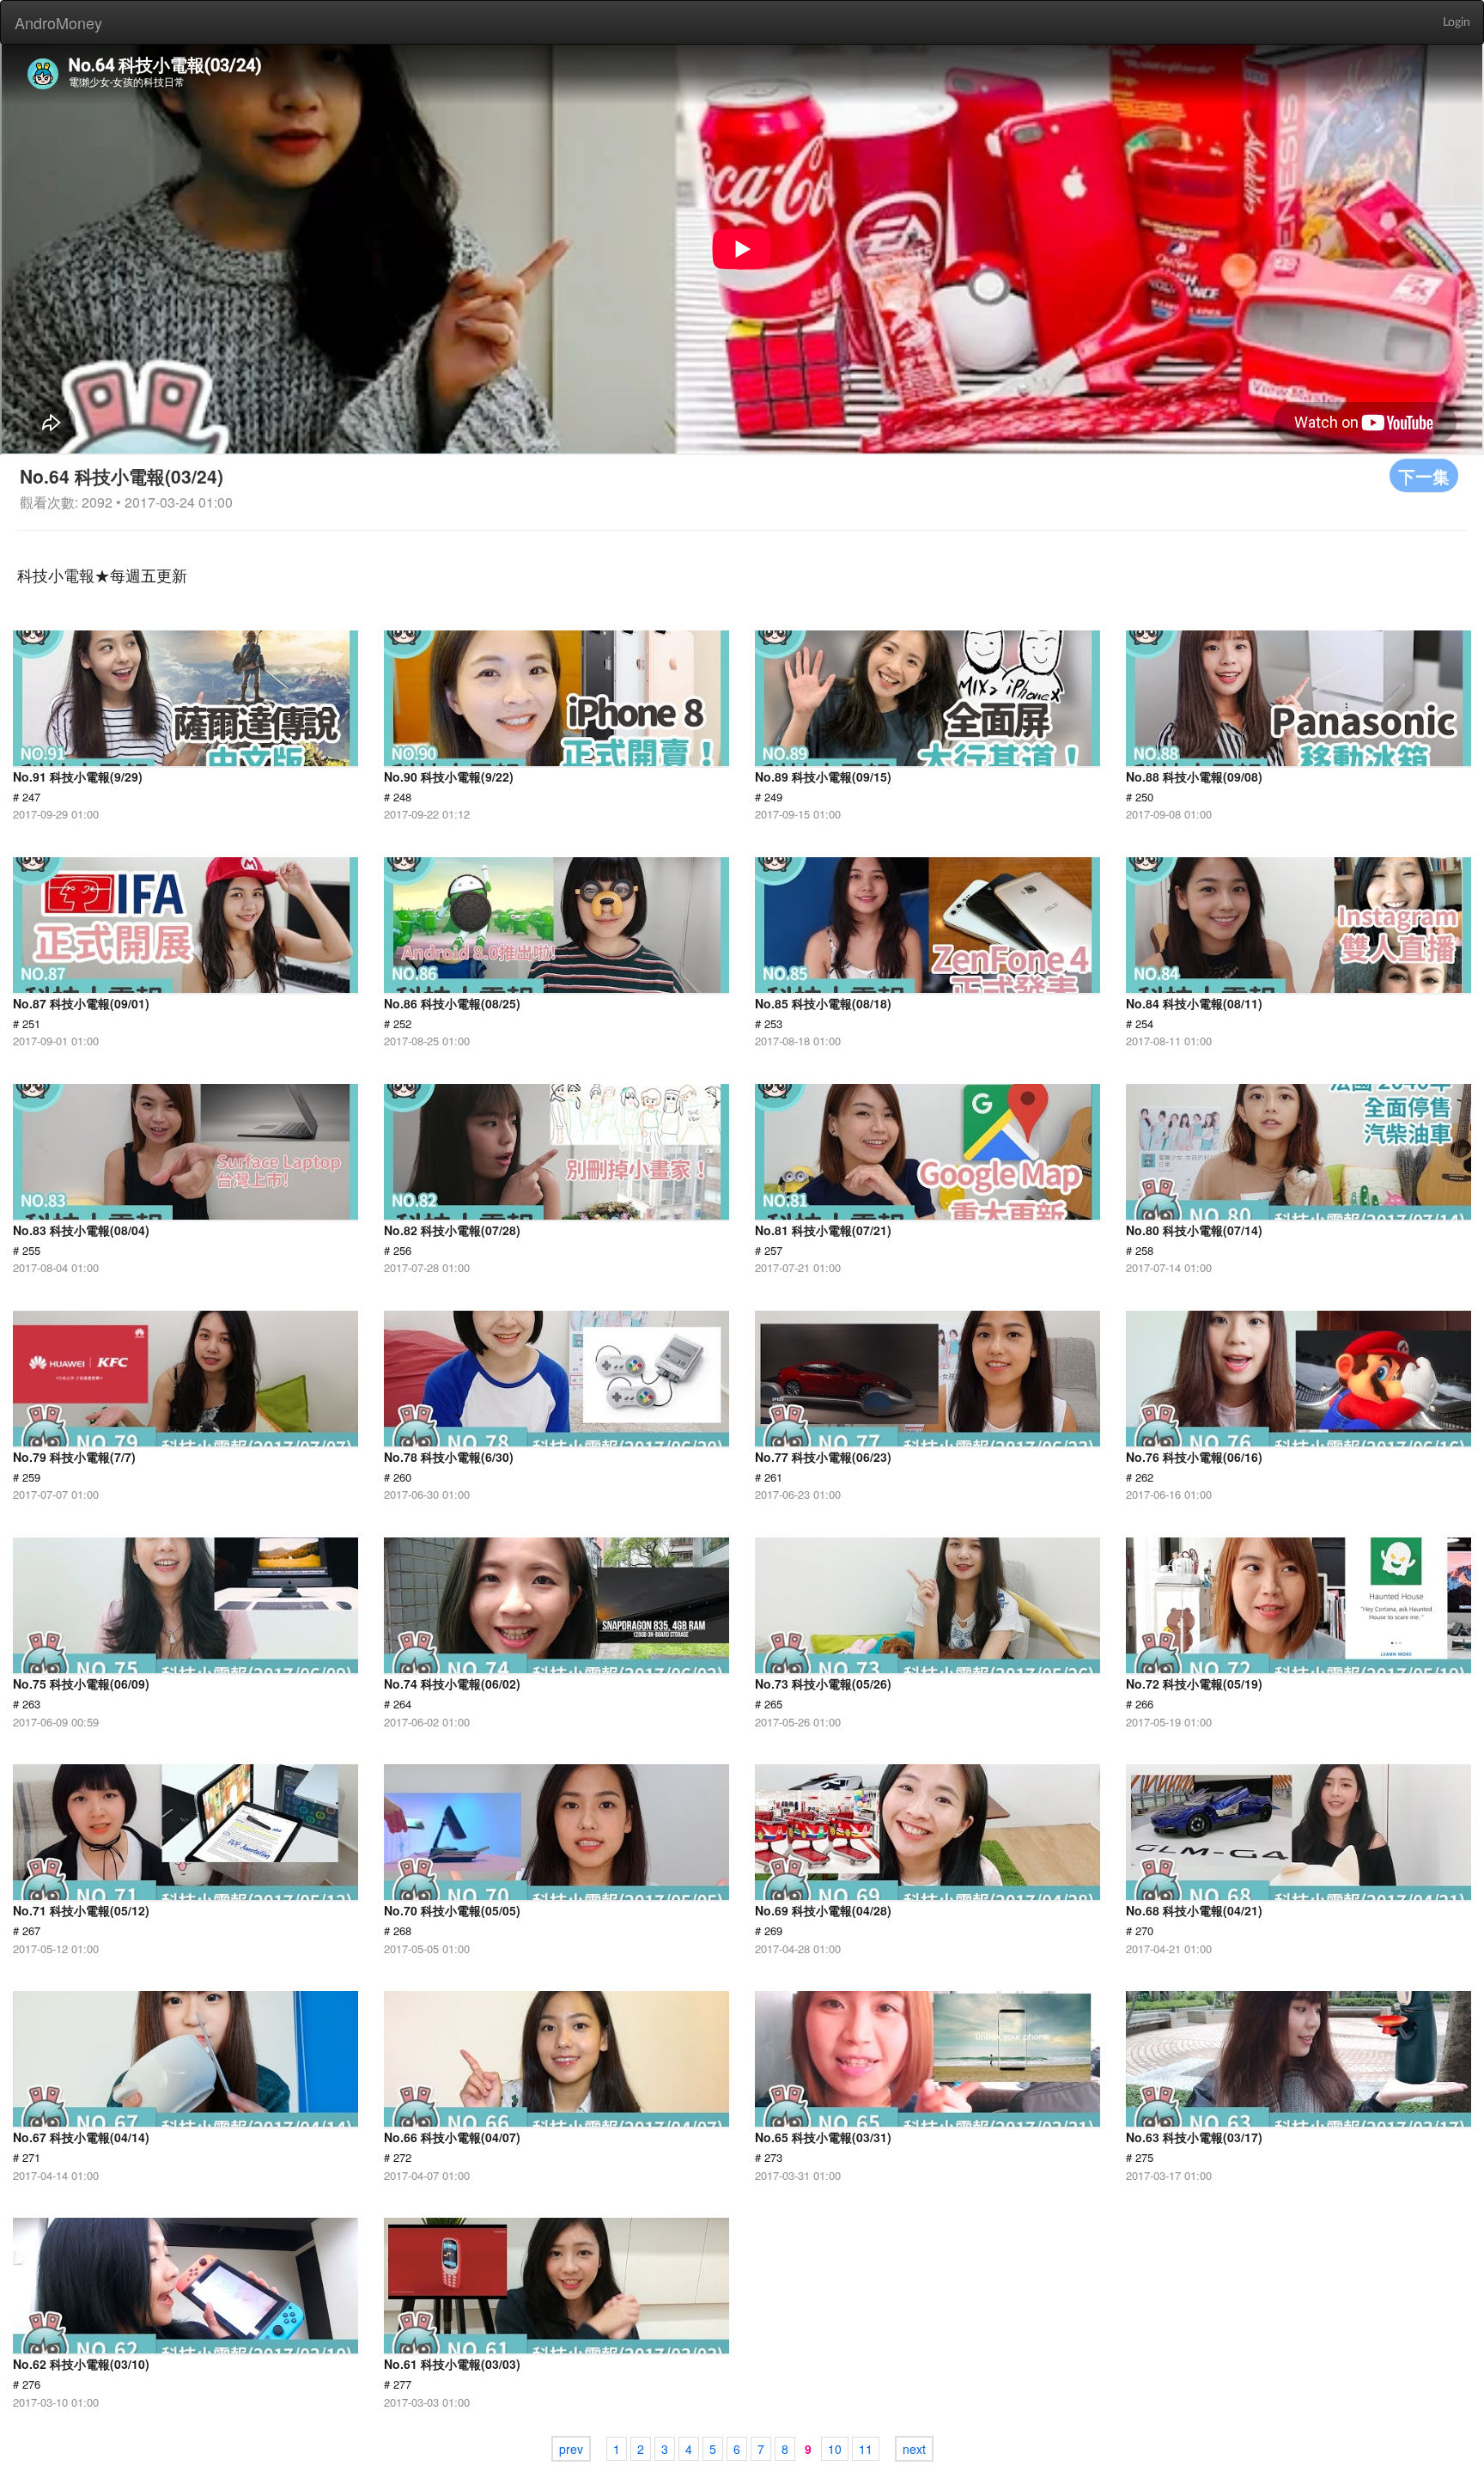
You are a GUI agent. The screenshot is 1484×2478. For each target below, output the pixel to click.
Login (1457, 22)
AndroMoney (58, 22)
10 (835, 2449)
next (914, 2449)
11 (866, 2449)
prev (571, 2449)
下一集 (1424, 475)
